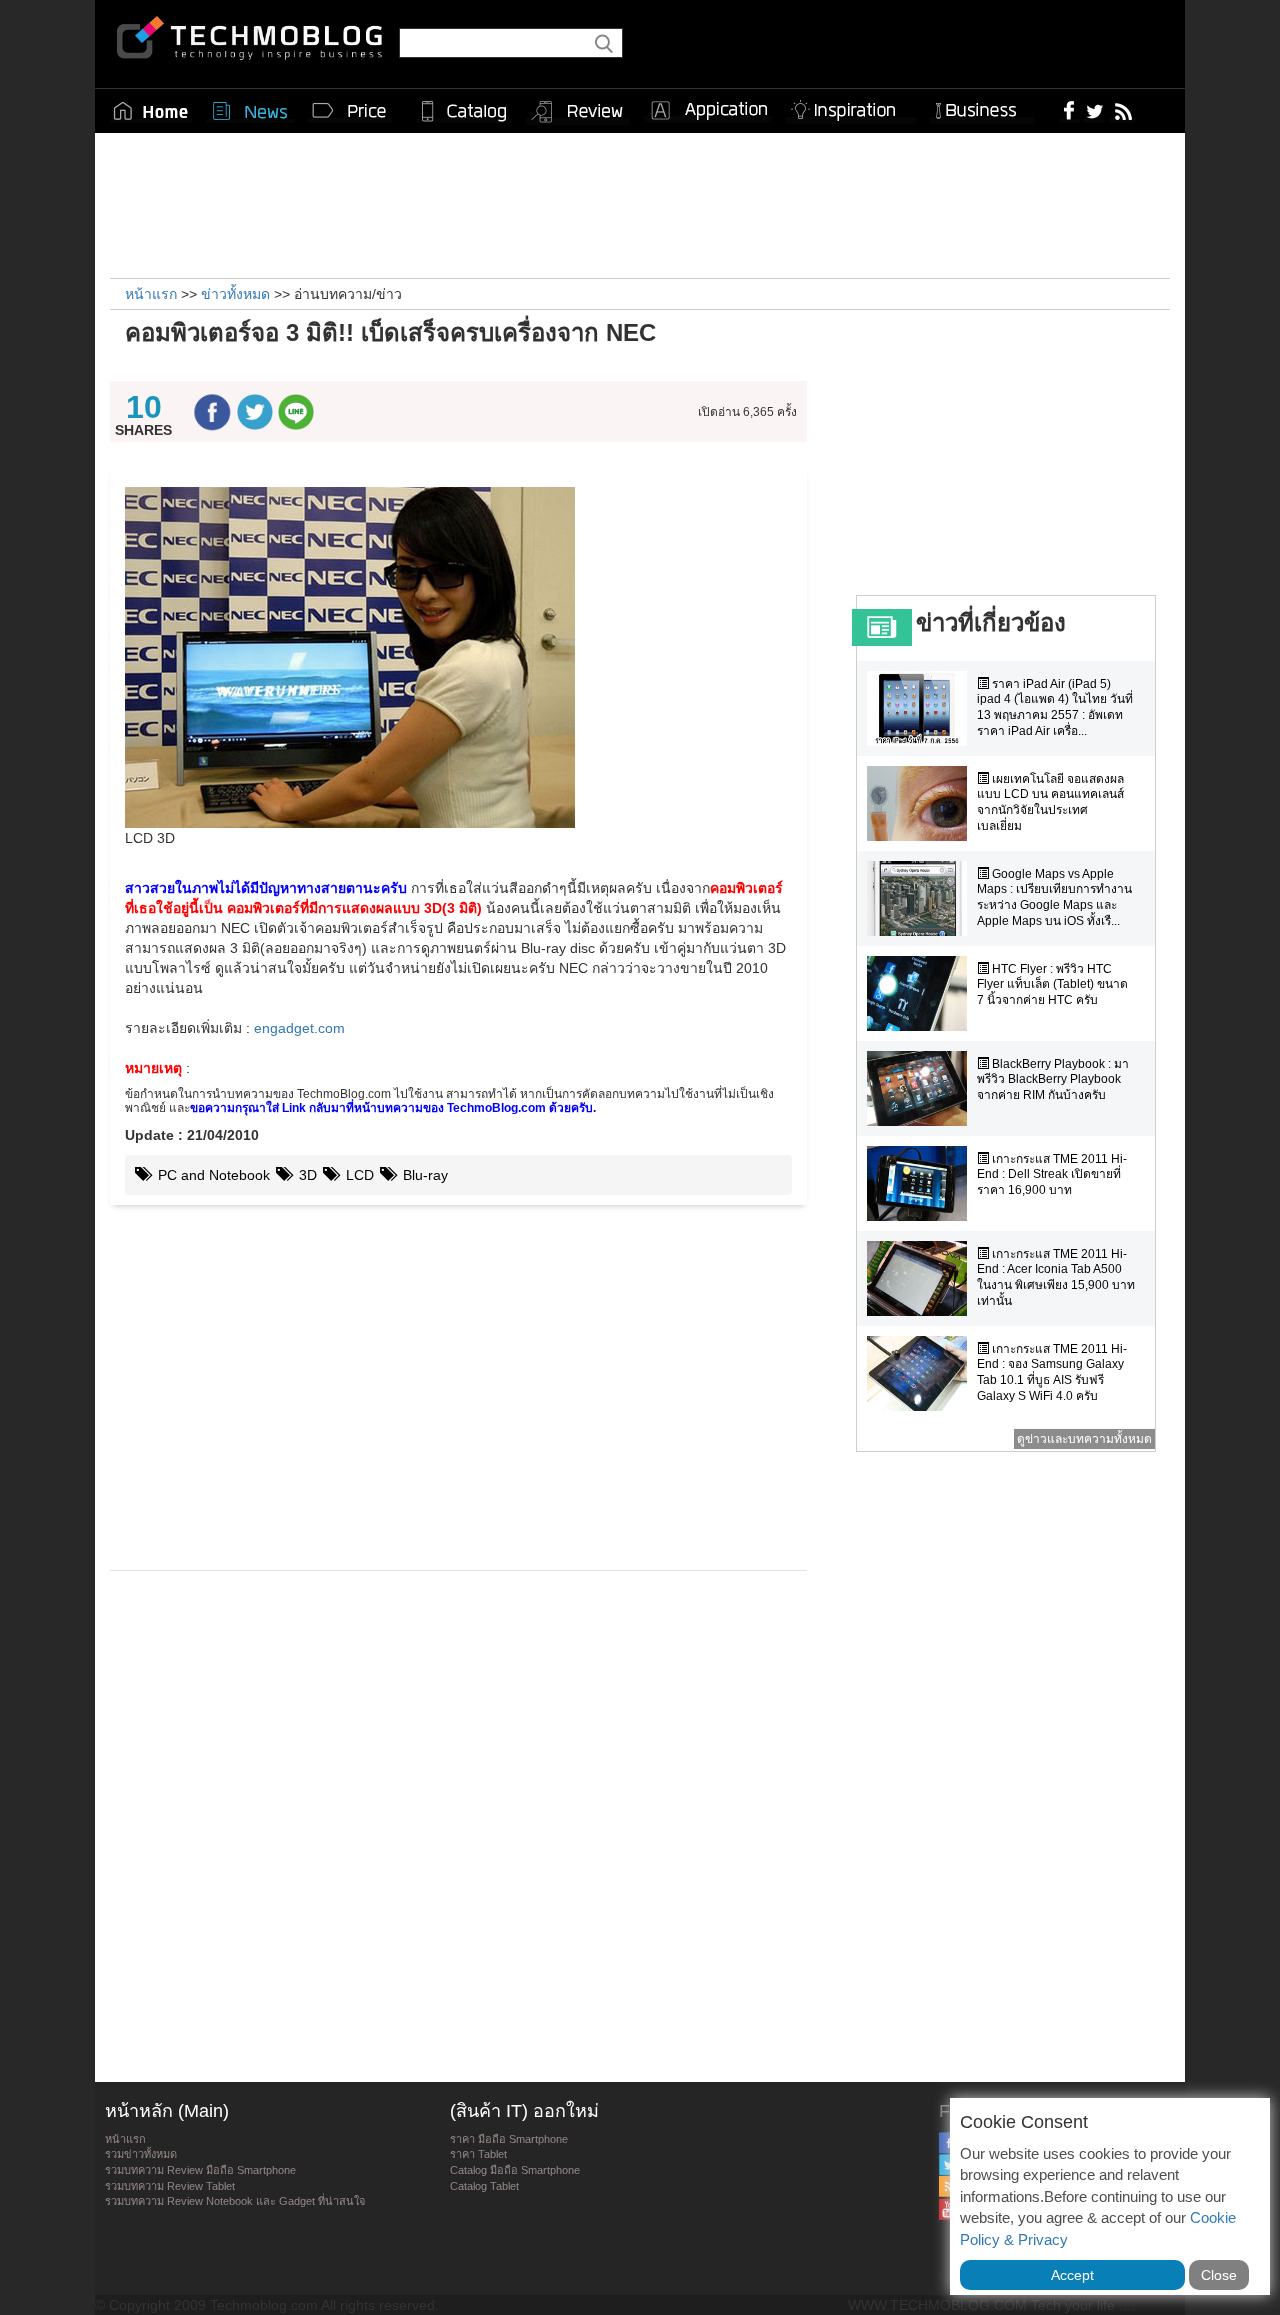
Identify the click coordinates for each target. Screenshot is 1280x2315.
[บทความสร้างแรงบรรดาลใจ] (851, 106)
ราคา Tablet (478, 2154)
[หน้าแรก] (151, 111)
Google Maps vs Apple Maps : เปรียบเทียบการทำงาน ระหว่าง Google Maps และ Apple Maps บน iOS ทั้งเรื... (1054, 897)
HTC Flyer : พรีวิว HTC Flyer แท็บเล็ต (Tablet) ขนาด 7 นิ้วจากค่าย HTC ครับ (1052, 984)
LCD (358, 1175)
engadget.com (299, 1028)
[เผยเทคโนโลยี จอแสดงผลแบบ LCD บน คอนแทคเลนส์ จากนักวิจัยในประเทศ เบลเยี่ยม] (922, 803)
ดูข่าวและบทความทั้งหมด (1084, 1439)
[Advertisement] (640, 203)
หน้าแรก (125, 2139)
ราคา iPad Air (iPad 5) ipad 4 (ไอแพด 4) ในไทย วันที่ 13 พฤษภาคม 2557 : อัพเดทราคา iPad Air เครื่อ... (1055, 707)
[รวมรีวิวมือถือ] (578, 112)
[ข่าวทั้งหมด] (250, 111)
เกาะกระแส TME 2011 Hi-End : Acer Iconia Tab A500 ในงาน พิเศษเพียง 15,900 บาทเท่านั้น (1056, 1277)
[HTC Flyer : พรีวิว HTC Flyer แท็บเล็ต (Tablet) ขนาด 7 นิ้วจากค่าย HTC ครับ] (922, 993)
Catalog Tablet (484, 2186)
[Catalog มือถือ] (464, 111)
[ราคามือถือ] (350, 111)
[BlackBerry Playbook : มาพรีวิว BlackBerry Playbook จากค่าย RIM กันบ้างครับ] (922, 1088)
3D (306, 1175)
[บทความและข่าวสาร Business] (982, 106)
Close (1219, 2275)
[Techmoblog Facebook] (1069, 110)
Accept (1072, 2275)
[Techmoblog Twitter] (1094, 110)
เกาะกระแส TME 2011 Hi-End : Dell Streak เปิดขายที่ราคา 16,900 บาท (1052, 1174)
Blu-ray (423, 1175)
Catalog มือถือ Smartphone (515, 2170)
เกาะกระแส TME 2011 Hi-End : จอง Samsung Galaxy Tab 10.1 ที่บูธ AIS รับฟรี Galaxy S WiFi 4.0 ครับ (1052, 1372)
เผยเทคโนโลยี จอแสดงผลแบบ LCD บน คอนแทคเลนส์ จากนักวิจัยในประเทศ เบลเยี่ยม (1050, 802)
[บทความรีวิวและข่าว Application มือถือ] (708, 111)
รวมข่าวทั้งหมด (141, 2154)
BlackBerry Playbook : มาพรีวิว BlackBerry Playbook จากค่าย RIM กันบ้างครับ (1053, 1079)
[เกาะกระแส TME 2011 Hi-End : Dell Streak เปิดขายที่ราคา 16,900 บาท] (922, 1183)
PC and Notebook (212, 1175)
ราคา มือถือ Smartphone (509, 2139)
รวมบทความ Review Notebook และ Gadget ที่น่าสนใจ (235, 2201)
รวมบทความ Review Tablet (170, 2186)
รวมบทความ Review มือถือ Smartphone (200, 2170)
